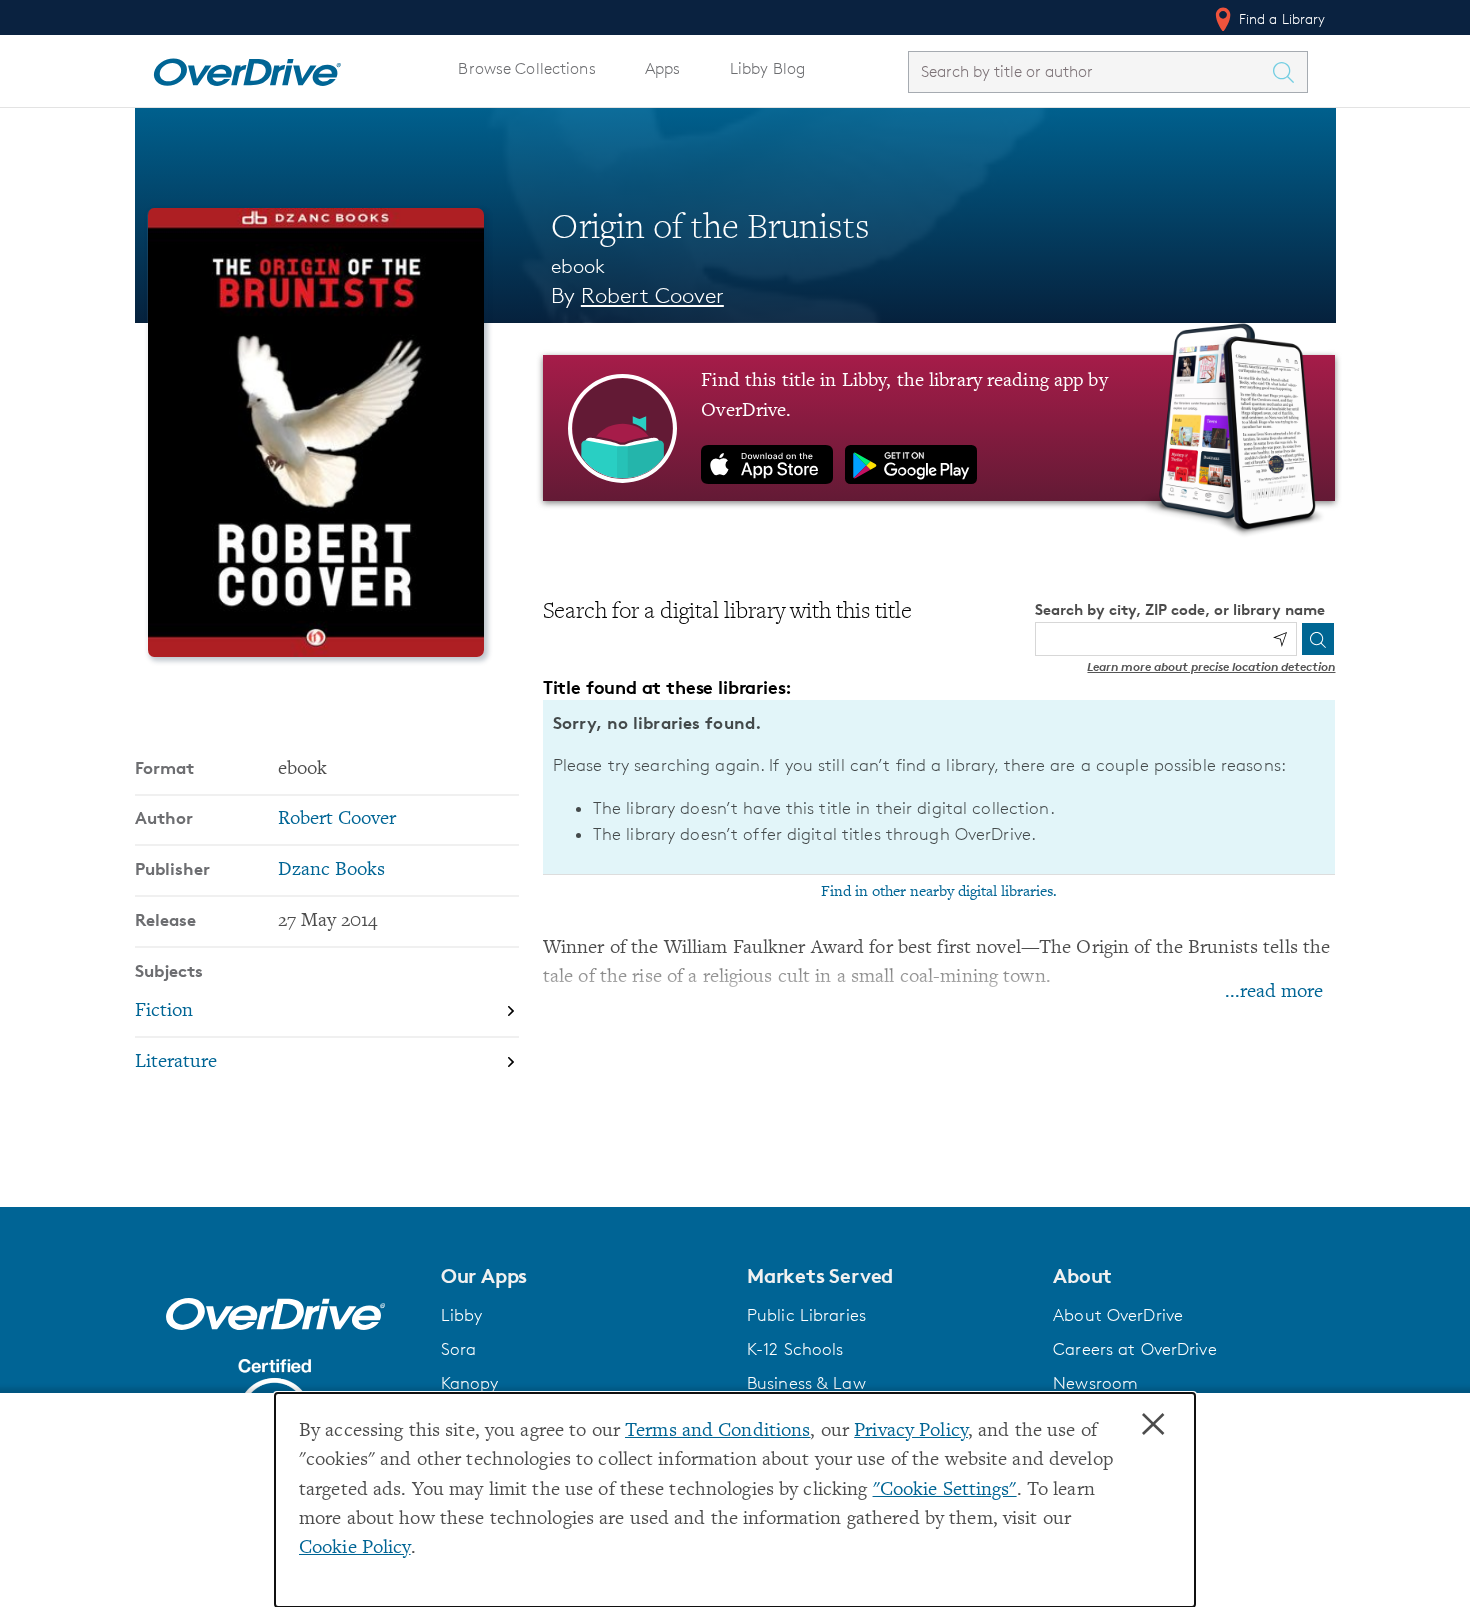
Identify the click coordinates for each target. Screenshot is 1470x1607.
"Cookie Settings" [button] (945, 1490)
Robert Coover (652, 295)
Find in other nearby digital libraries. (939, 892)
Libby (462, 1315)
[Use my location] (1280, 639)
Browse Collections (526, 68)
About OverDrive (1118, 1315)
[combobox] (1090, 71)
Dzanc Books (331, 870)
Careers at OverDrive (1134, 1349)
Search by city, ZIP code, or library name (1180, 609)
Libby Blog (767, 68)
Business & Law (806, 1383)
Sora (459, 1349)
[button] (582, 1276)
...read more (1274, 992)
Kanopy (470, 1383)
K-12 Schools (795, 1349)
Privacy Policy (911, 1431)
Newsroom (1095, 1383)
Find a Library (1280, 18)
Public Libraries (806, 1315)
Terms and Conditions (717, 1431)
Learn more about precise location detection (1211, 666)
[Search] (1318, 639)
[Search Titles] (1289, 72)
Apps (663, 68)
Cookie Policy (355, 1548)
